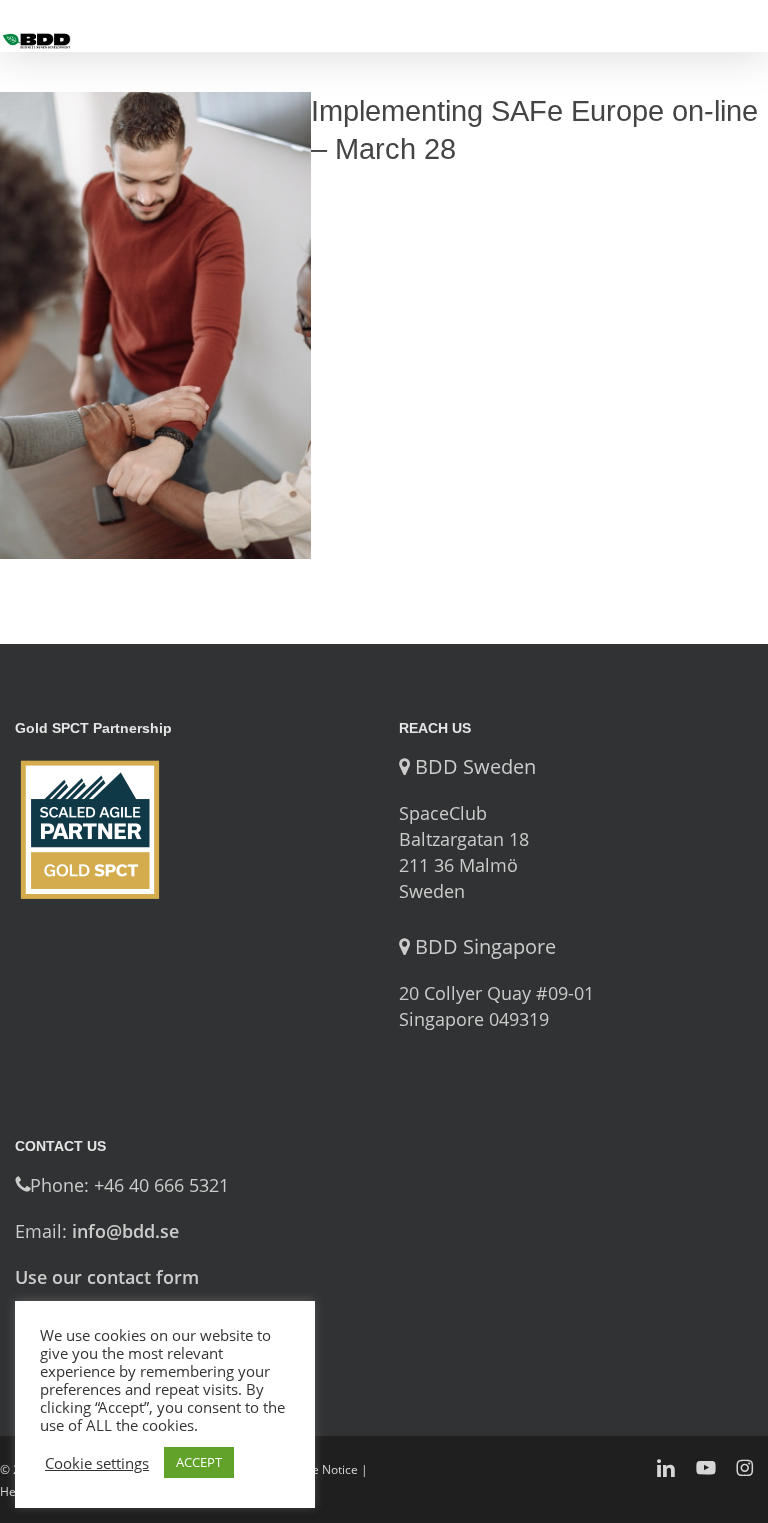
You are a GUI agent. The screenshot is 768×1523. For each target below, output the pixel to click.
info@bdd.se (125, 1231)
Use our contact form (107, 1277)
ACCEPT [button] (199, 1462)
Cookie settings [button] (97, 1463)
